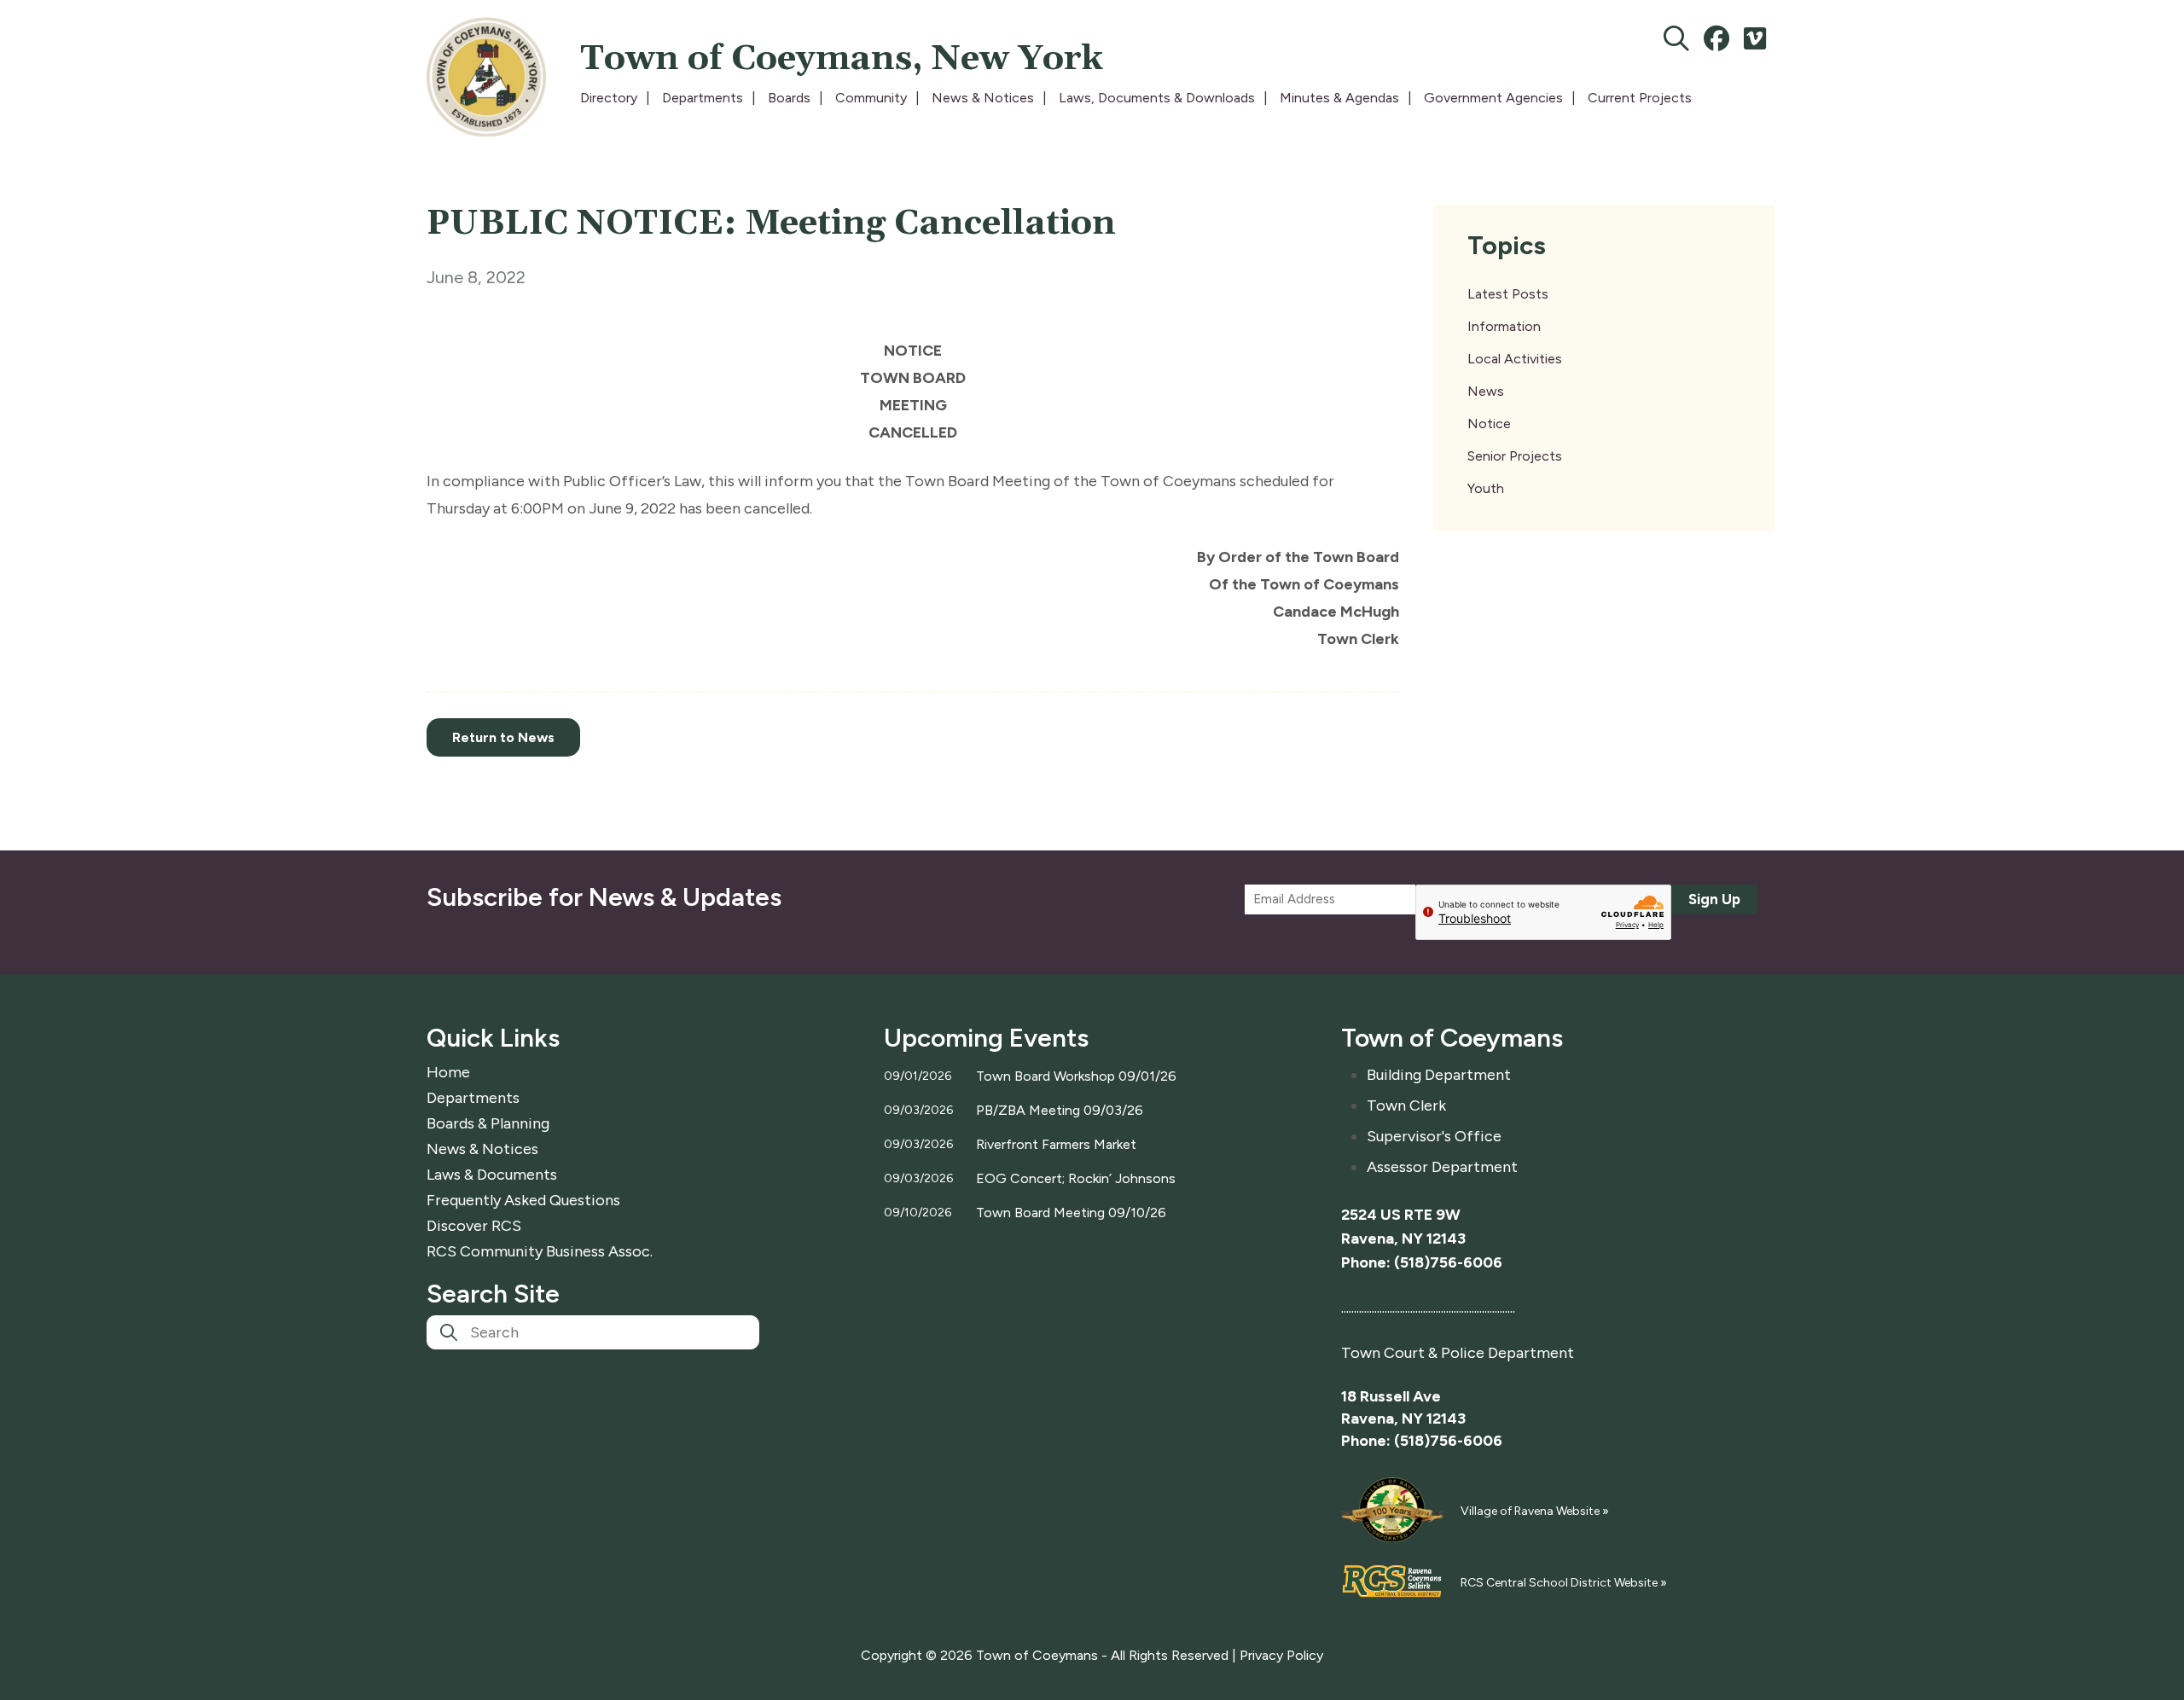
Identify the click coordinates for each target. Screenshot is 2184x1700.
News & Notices (983, 98)
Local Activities (1515, 359)
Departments (703, 98)
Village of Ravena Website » (1535, 1511)
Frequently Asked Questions (523, 1200)
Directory (609, 98)
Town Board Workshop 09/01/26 (1076, 1076)
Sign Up (1714, 899)
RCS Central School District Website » (1564, 1583)
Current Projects (1640, 98)
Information (1504, 326)
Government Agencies (1493, 98)
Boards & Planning (488, 1123)
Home (448, 1072)
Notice (1489, 424)
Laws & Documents (492, 1175)
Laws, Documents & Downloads (1157, 98)
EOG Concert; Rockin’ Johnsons (1076, 1178)
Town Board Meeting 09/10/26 (1071, 1213)
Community (871, 98)
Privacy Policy (1281, 1655)
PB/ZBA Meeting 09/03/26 (1060, 1110)
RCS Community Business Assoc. (540, 1251)
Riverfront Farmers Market (1056, 1144)
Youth (1486, 488)
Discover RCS (474, 1226)
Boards (789, 98)
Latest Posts (1508, 294)
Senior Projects (1515, 456)
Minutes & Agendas (1339, 98)
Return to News (503, 737)
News (1486, 391)
